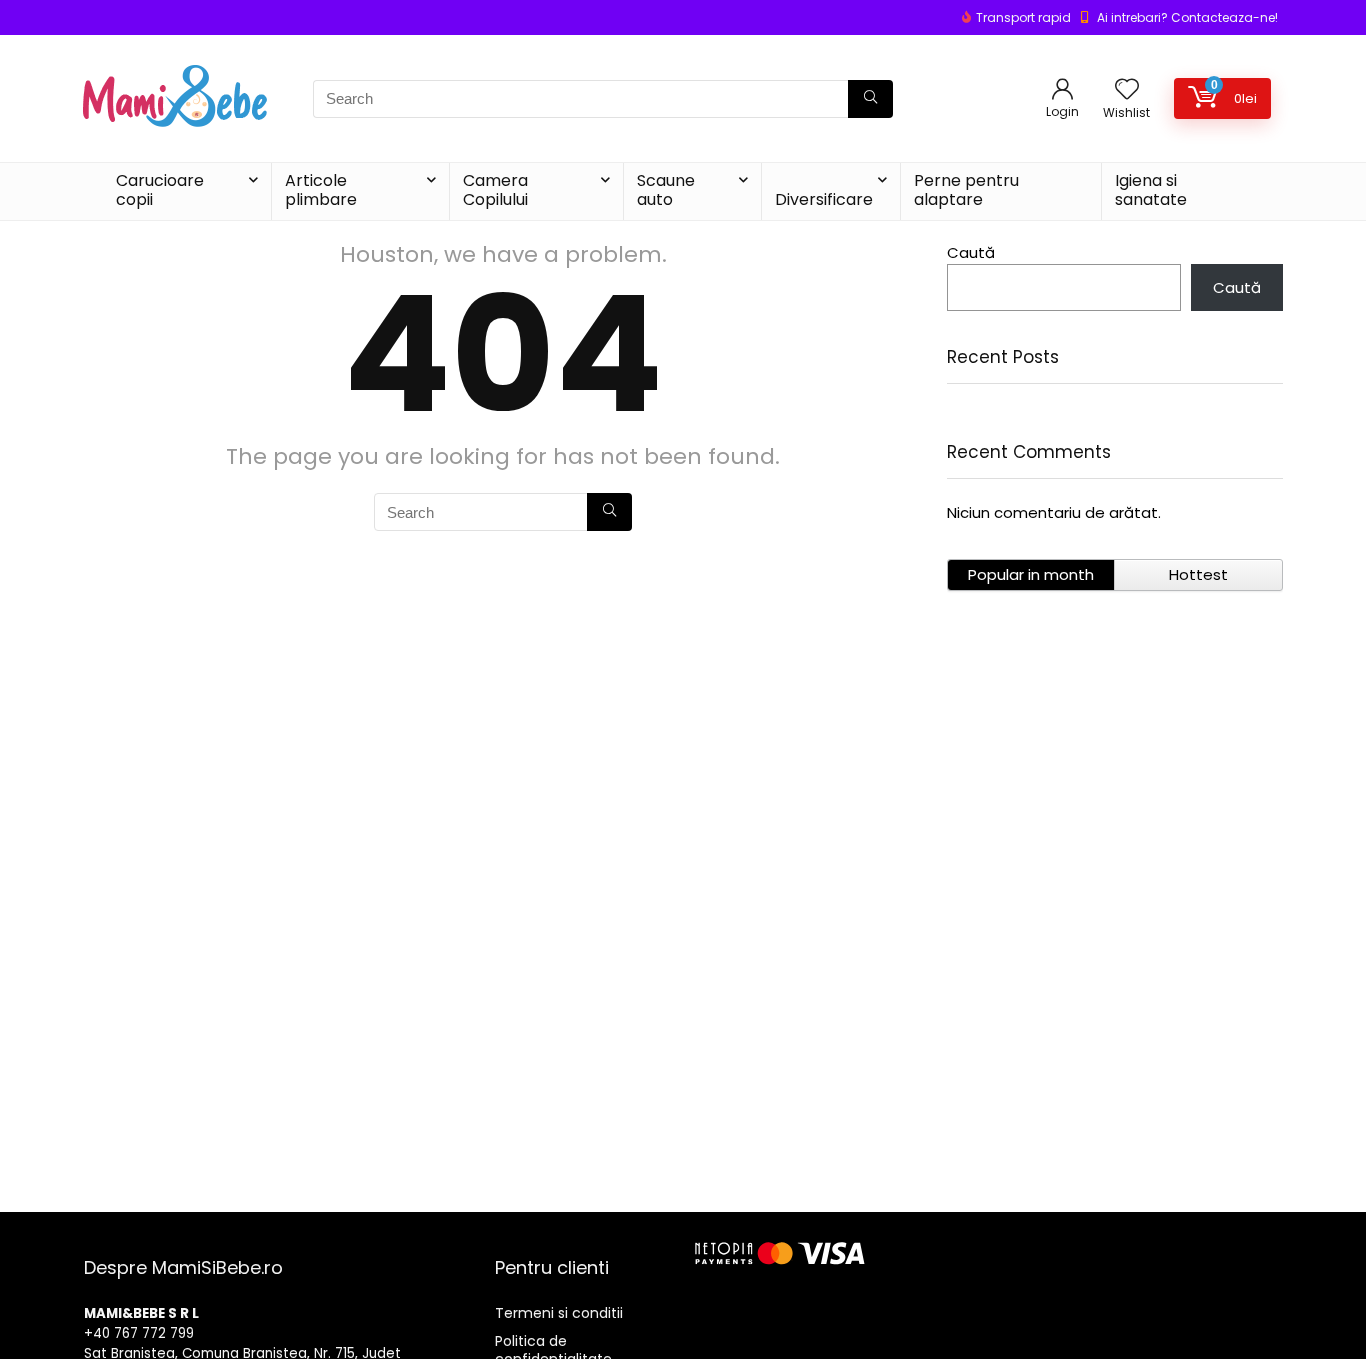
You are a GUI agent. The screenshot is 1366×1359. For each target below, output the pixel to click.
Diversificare (824, 199)
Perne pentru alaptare (966, 190)
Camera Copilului (495, 190)
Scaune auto (666, 190)
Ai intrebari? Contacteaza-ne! (1187, 17)
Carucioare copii (160, 190)
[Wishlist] (1127, 90)
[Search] (870, 99)
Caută (971, 252)
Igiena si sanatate (1151, 190)
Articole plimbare (321, 190)
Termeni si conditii (559, 1313)
